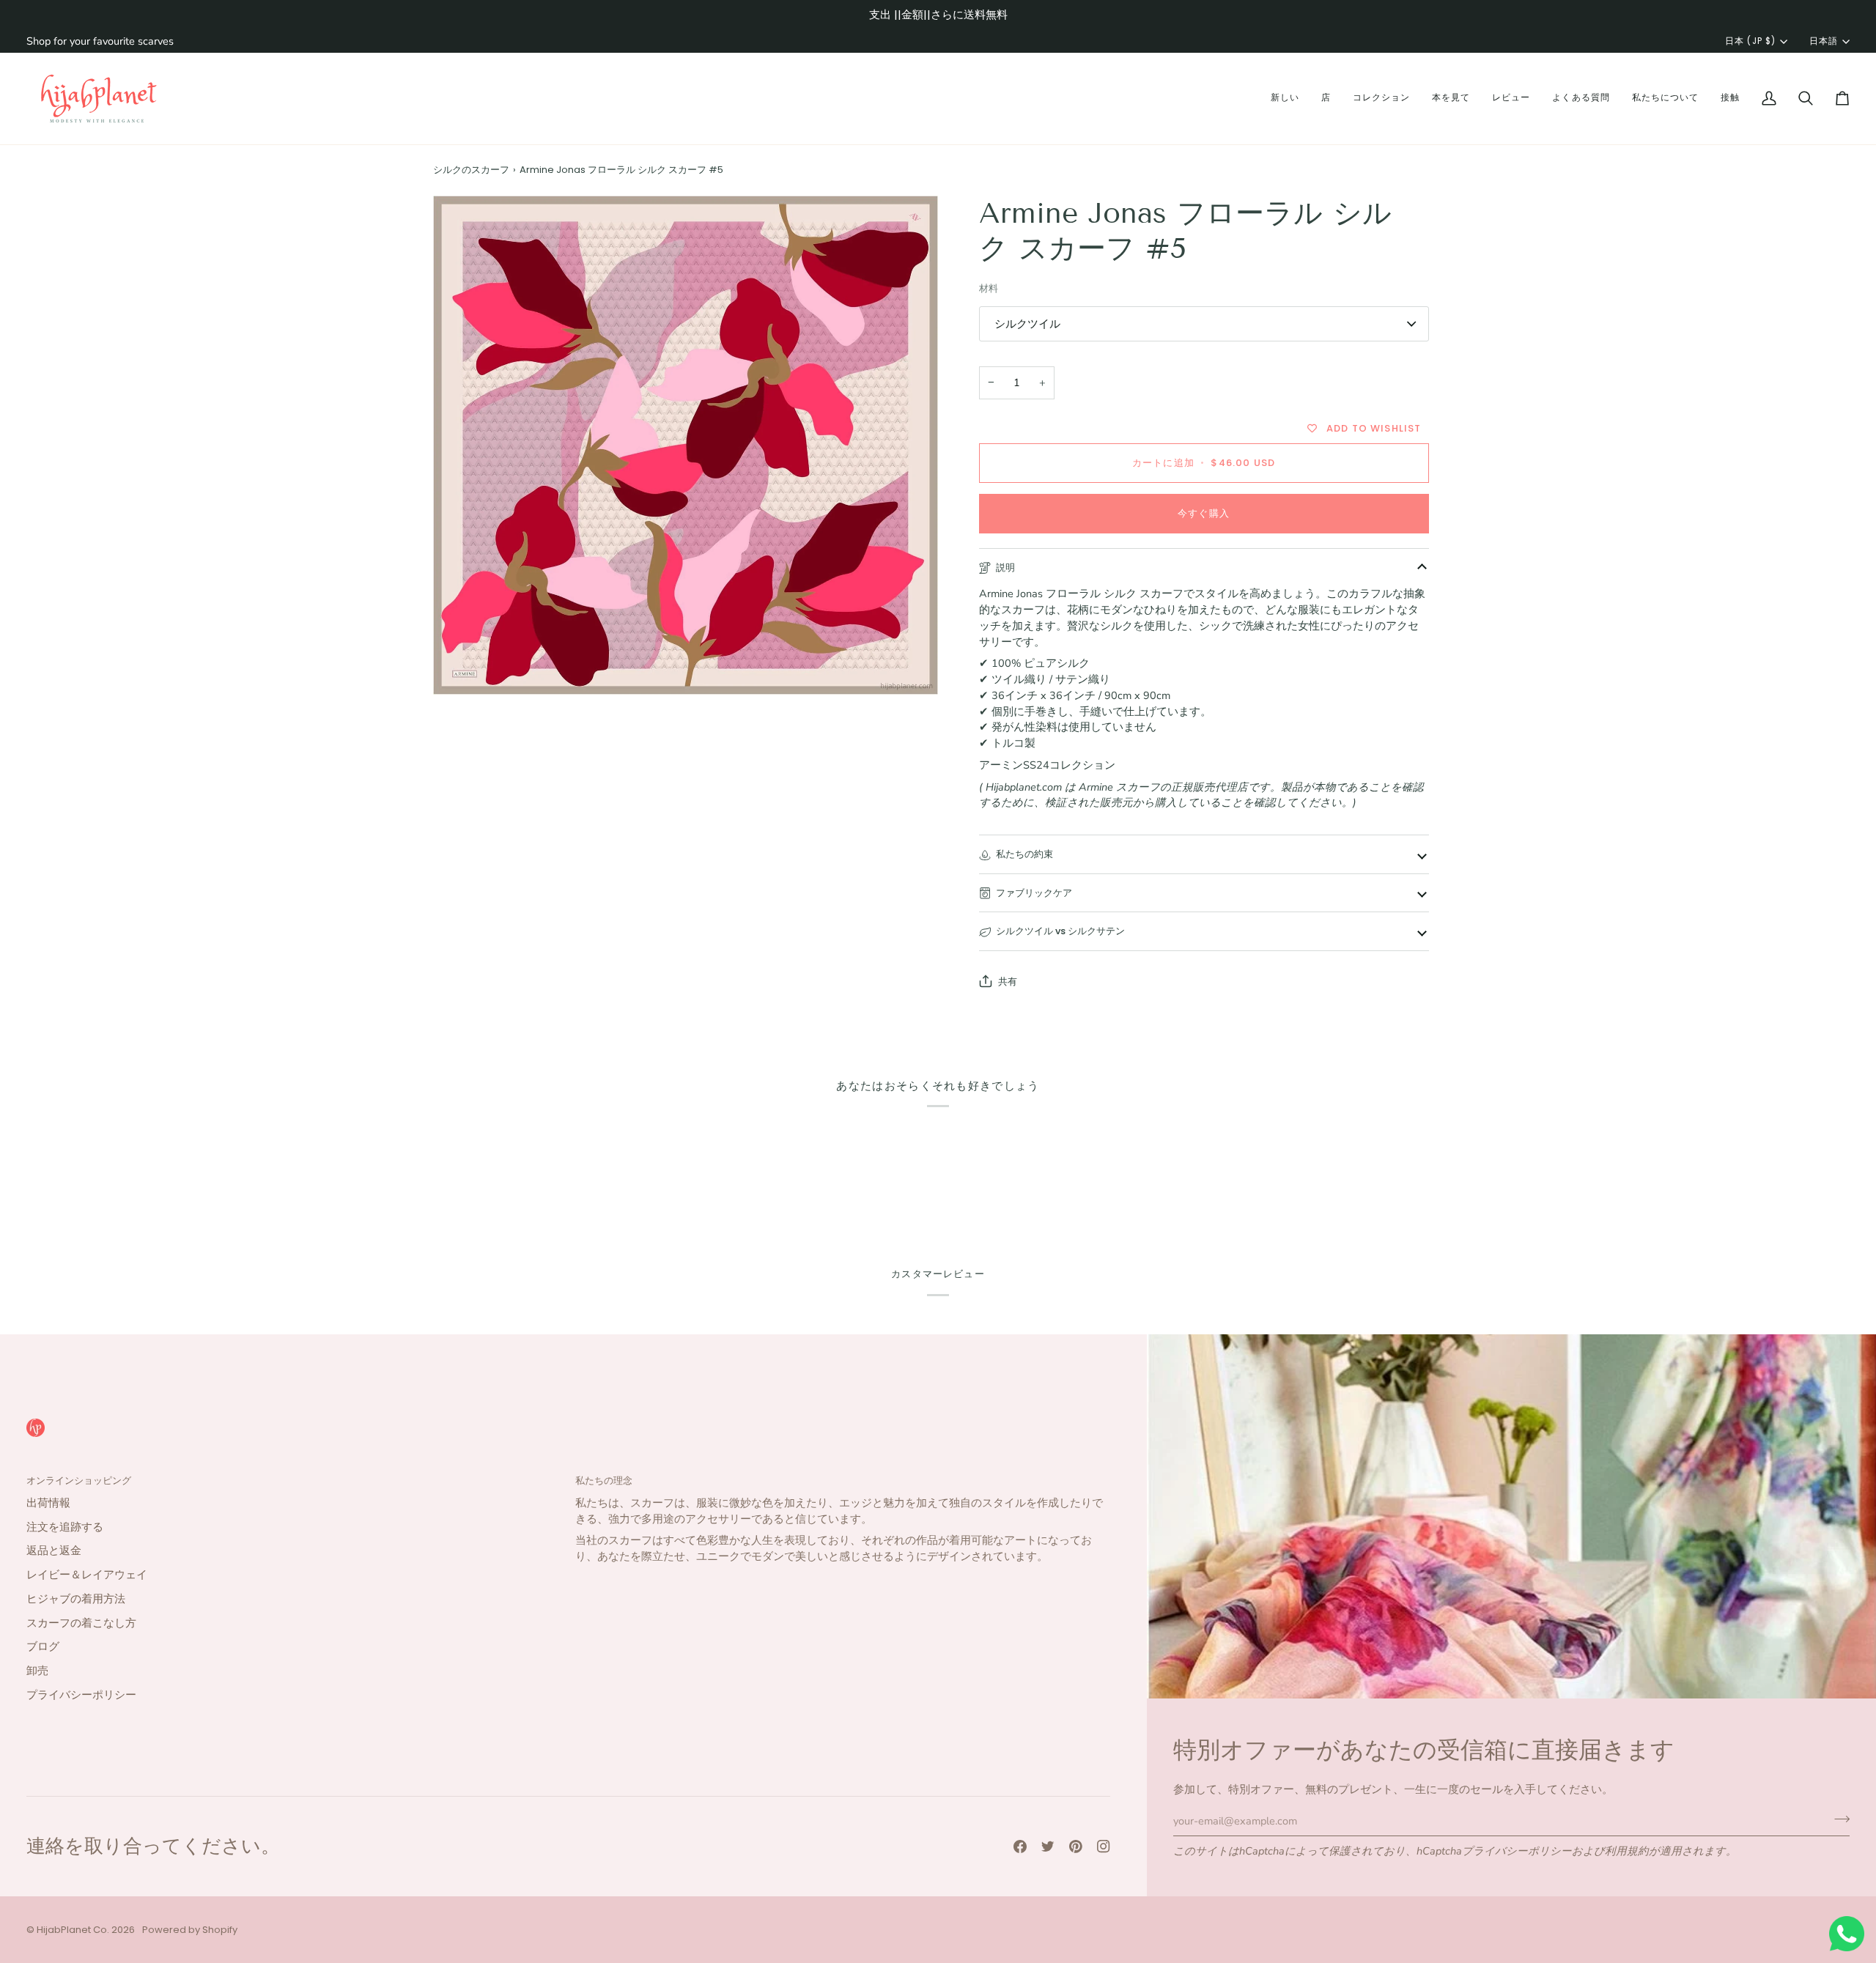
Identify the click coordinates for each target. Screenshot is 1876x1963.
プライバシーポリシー (1517, 1851)
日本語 (1824, 41)
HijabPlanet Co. (73, 1930)
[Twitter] (1048, 1846)
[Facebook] (1020, 1846)
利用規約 (1627, 1851)
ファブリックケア (1034, 893)
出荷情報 (48, 1503)
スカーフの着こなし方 (81, 1623)
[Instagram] (1104, 1846)
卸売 (37, 1671)
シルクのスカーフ (471, 170)
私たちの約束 (1024, 854)
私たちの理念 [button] (604, 1480)
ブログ (43, 1646)
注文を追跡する (65, 1527)
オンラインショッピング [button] (79, 1480)
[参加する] (1838, 1819)
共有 (1008, 981)
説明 (1005, 568)
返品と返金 (54, 1550)
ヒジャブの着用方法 (76, 1599)
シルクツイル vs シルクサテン (1060, 931)
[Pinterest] (1076, 1846)
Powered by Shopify (190, 1930)
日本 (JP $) (1750, 41)
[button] (1285, 99)
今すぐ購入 (1204, 513)
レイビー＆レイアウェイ (87, 1575)
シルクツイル (1027, 324)
